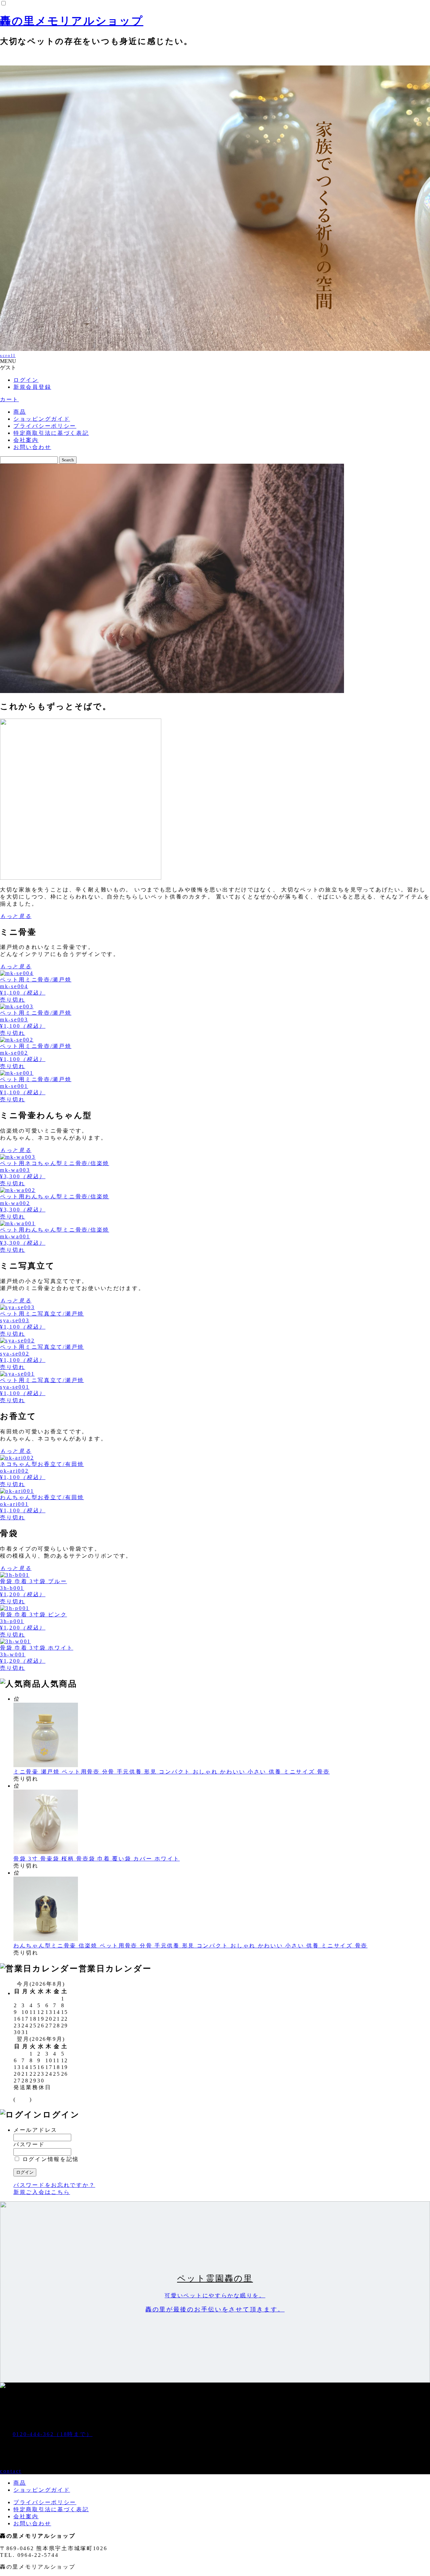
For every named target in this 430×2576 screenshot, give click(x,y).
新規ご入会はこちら (42, 2192)
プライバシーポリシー (45, 426)
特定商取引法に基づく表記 (51, 433)
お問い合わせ (32, 447)
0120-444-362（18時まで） (53, 2434)
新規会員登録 (32, 387)
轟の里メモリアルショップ (72, 21)
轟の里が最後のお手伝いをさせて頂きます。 (215, 2309)
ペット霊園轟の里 (215, 2278)
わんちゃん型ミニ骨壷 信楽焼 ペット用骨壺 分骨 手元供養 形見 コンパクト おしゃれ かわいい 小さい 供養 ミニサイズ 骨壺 (190, 1946)
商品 (20, 412)
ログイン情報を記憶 (50, 2159)
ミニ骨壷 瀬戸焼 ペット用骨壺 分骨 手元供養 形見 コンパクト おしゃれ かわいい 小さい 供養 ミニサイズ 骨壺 (172, 1772)
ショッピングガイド (42, 419)
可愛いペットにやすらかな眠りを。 (215, 2295)
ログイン (26, 380)
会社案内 (26, 440)
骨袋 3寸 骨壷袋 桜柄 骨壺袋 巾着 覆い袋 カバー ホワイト (97, 1859)
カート (9, 399)
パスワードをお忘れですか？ (54, 2185)
